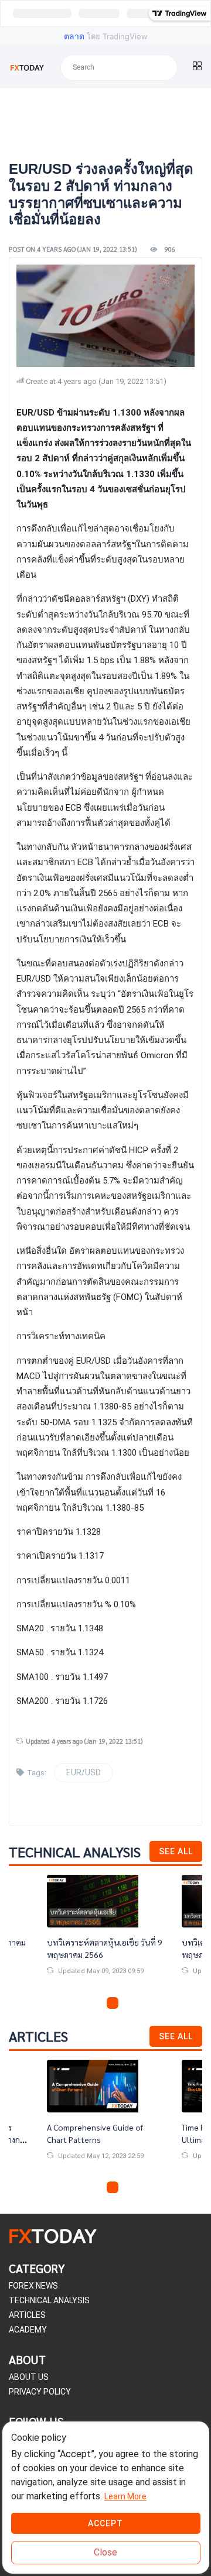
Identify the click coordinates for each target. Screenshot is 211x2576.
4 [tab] (127, 2003)
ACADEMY (28, 2330)
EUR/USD (84, 1772)
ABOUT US (29, 2377)
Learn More (125, 2496)
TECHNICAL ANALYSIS (49, 2300)
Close (105, 2552)
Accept (105, 2523)
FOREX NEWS (33, 2286)
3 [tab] (113, 2003)
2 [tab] (98, 2003)
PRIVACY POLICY (40, 2392)
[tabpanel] (105, 1934)
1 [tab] (84, 2003)
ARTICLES (27, 2315)
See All (176, 1851)
